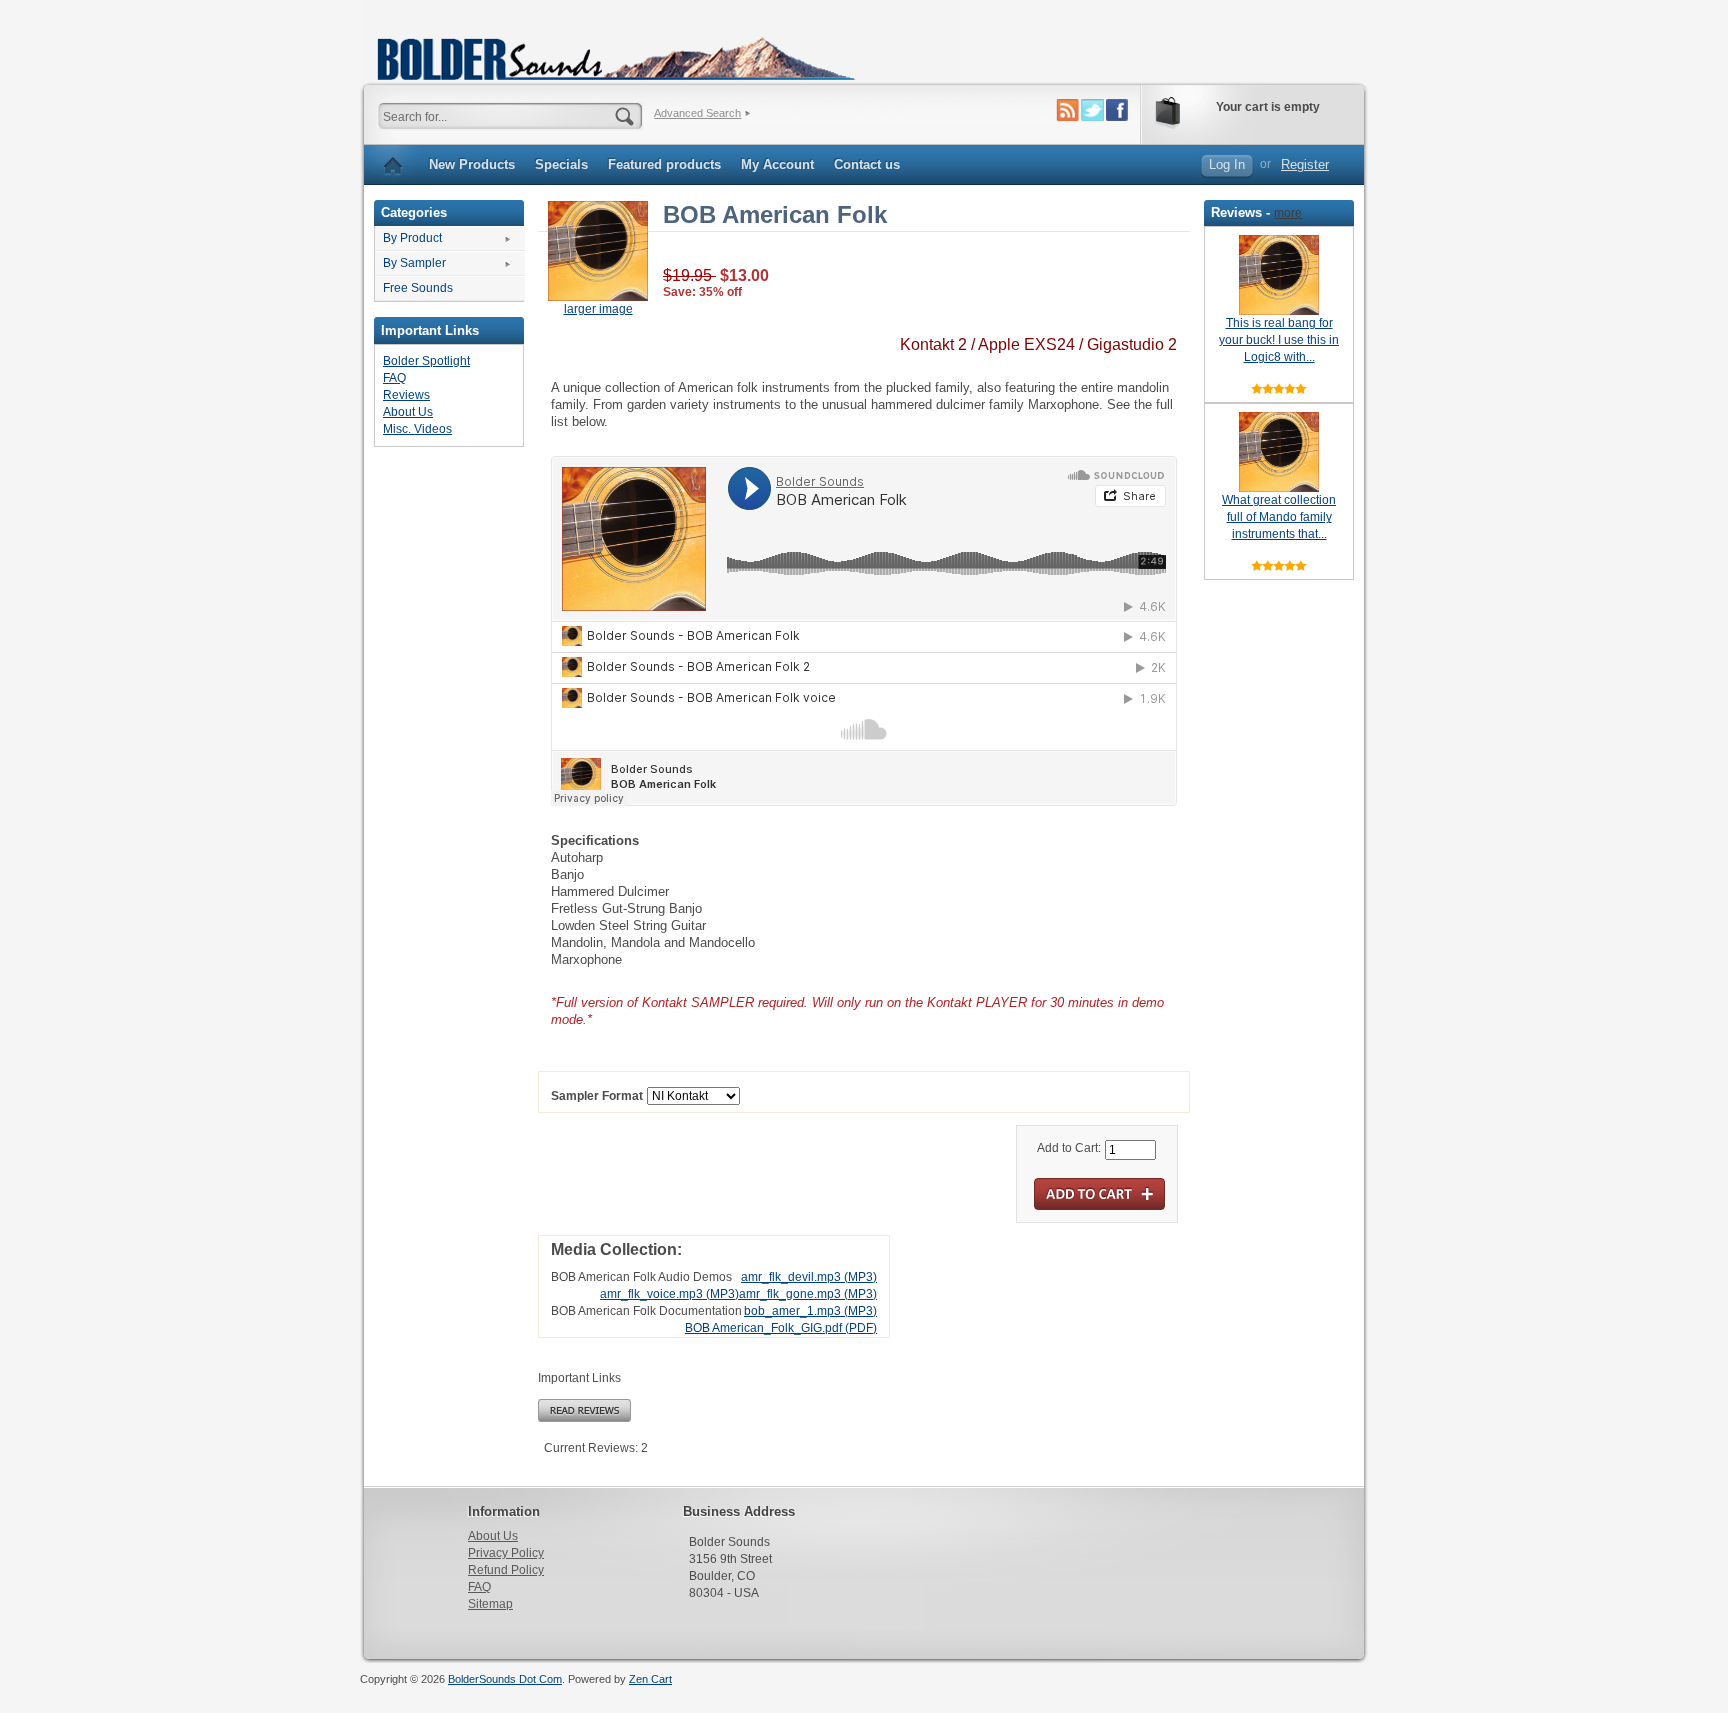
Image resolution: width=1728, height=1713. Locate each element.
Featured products (664, 164)
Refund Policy (506, 1570)
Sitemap (490, 1604)
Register (1305, 164)
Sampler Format (597, 1097)
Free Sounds (418, 288)
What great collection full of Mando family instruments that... (1279, 517)
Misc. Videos (417, 429)
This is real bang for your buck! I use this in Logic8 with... (1279, 340)
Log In (1227, 164)
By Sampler (414, 263)
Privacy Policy (506, 1553)
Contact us (867, 164)
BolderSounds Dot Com (505, 1679)
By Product (412, 238)
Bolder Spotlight (426, 361)
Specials (561, 164)
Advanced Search (697, 113)
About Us (408, 412)
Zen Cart (650, 1679)
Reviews (406, 395)
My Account (777, 164)
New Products (472, 164)
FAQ (394, 378)
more (1288, 213)
